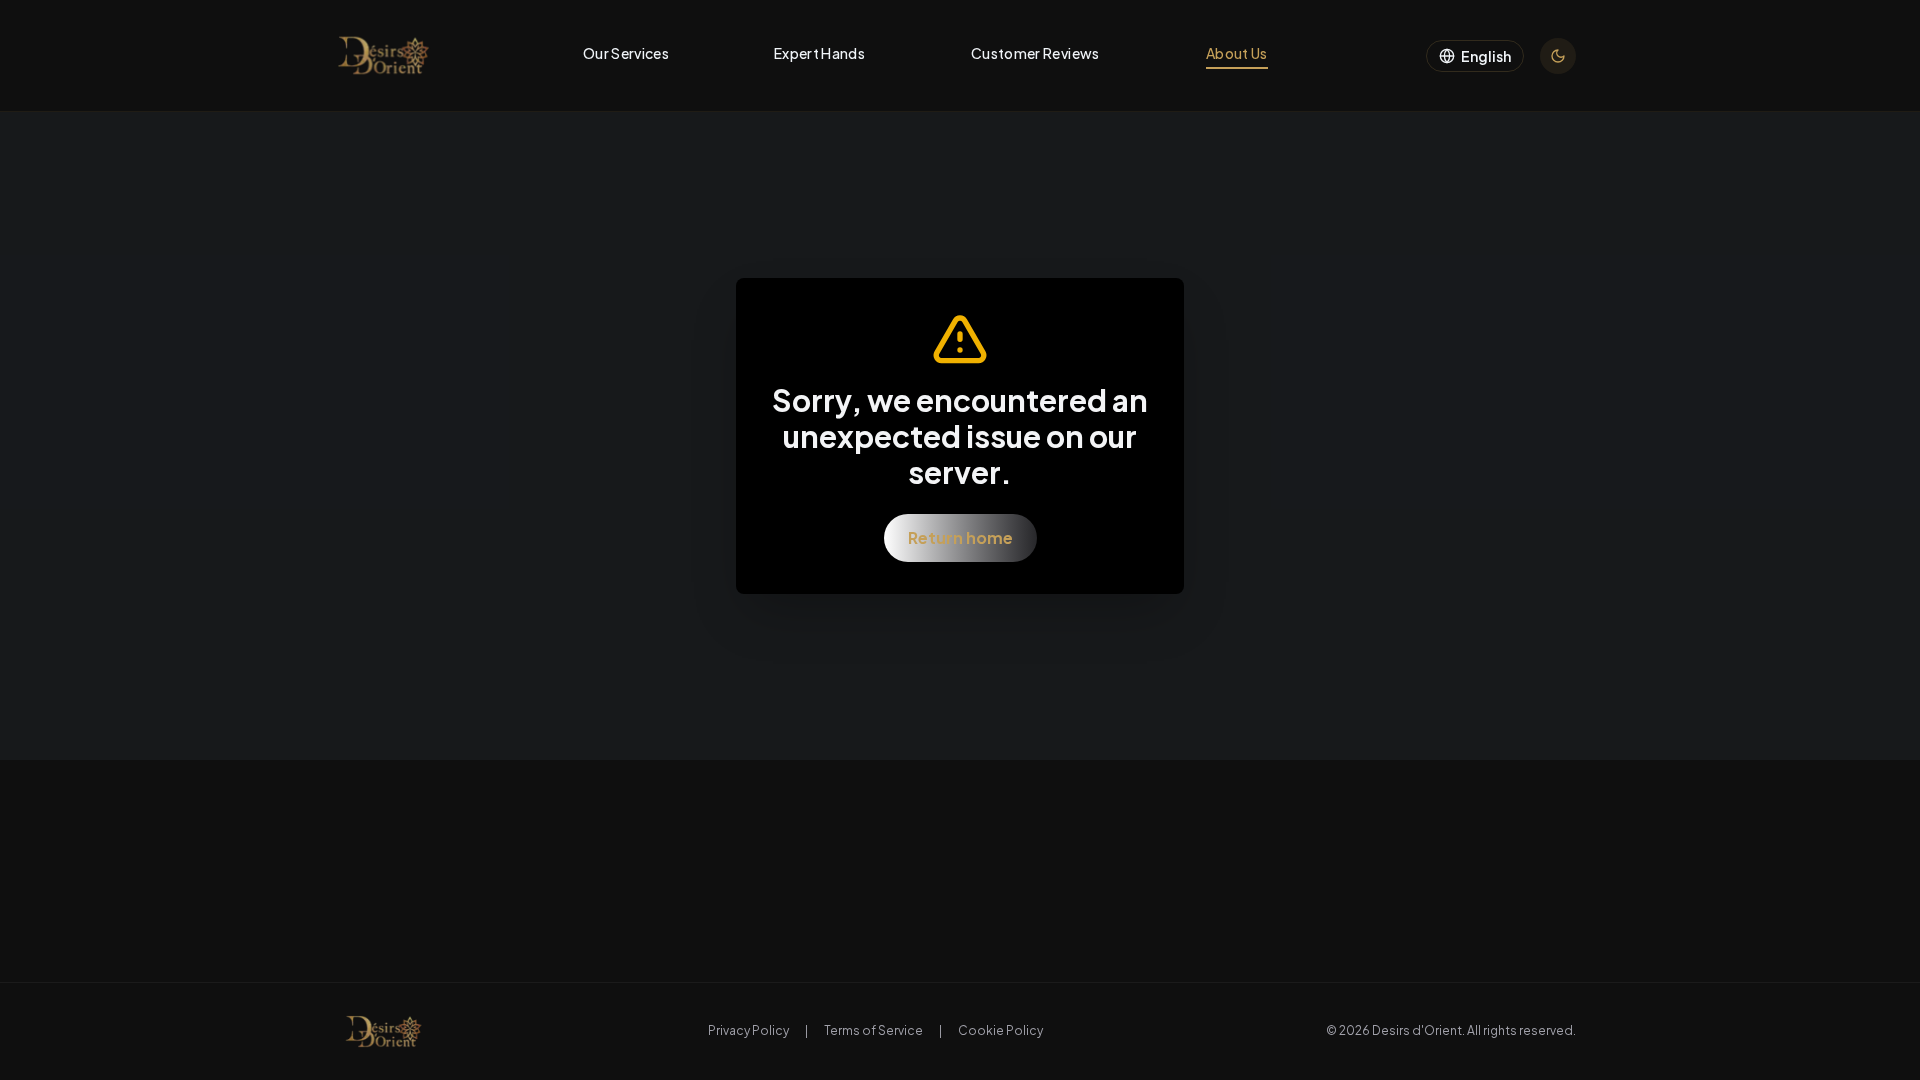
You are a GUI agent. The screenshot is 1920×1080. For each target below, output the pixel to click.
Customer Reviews (1035, 53)
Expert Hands (819, 53)
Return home (960, 537)
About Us (1237, 53)
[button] (384, 55)
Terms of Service (873, 1030)
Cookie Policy (1000, 1030)
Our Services (626, 53)
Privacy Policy (748, 1030)
